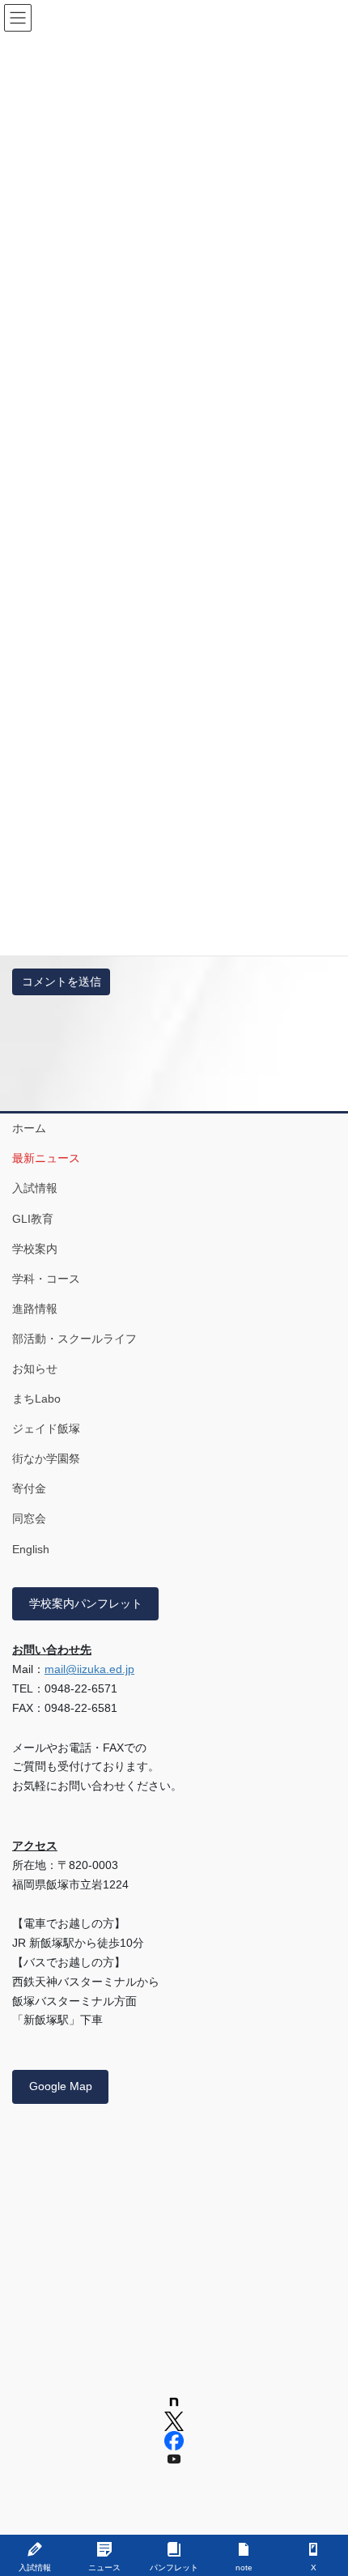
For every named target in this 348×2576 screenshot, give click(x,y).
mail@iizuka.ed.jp (89, 1669)
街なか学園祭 (46, 1458)
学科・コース (46, 1279)
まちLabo (36, 1399)
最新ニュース (46, 1158)
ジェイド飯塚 (46, 1429)
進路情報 (35, 1309)
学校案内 (35, 1249)
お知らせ (35, 1369)
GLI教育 (33, 1219)
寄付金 (29, 1488)
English (31, 1549)
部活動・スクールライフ (74, 1339)
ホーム (29, 1128)
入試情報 (35, 1188)
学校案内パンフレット (86, 1603)
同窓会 (29, 1518)
